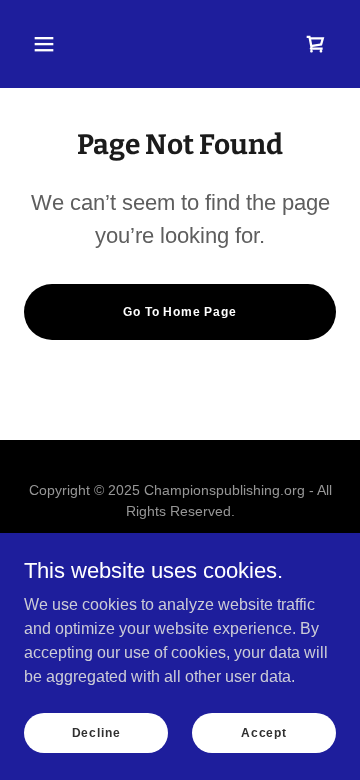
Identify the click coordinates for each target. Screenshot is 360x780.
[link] (316, 44)
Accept (264, 732)
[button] (44, 44)
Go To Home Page (180, 312)
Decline (96, 732)
